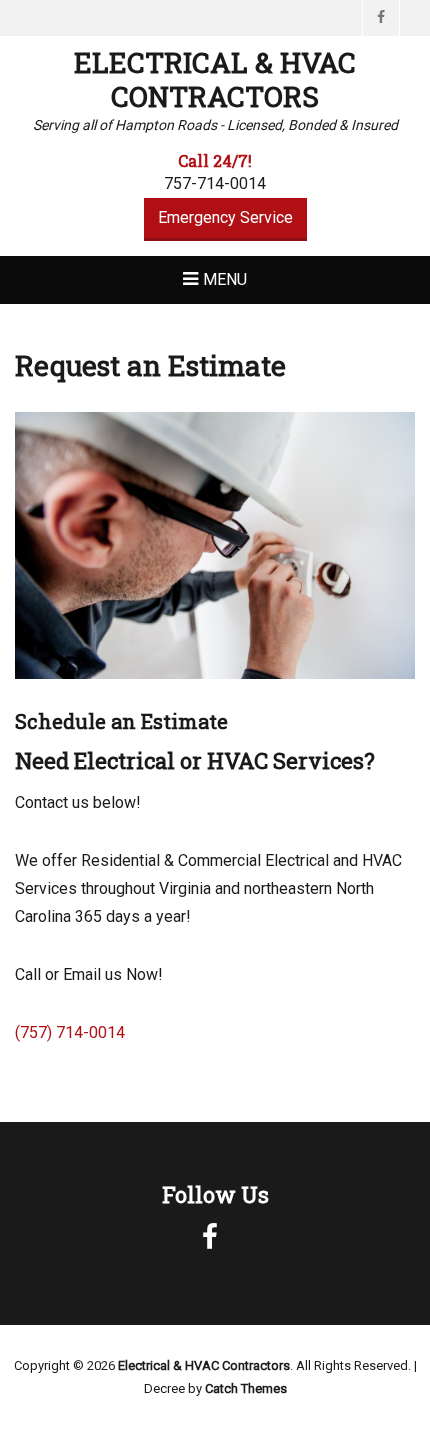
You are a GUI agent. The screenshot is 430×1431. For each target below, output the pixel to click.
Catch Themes (246, 1388)
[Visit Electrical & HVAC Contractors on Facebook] (210, 1242)
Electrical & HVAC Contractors (215, 79)
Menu (225, 279)
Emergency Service (225, 217)
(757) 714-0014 (70, 1032)
